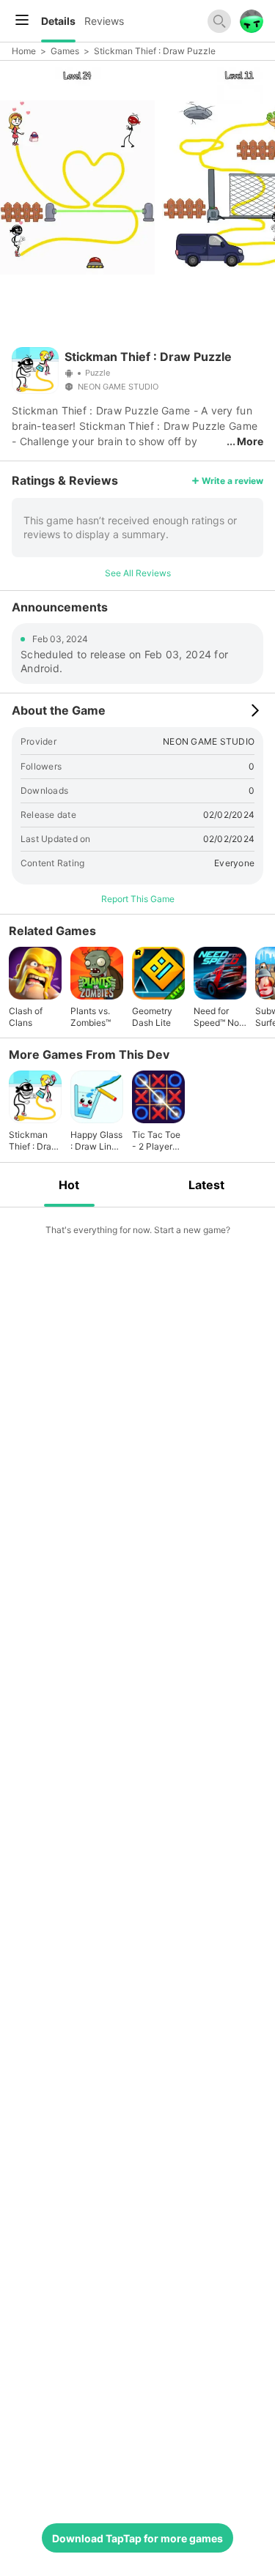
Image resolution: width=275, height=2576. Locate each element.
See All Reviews (138, 573)
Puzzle (98, 373)
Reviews (104, 21)
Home (24, 51)
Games (65, 51)
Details (58, 21)
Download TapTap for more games (137, 2538)
